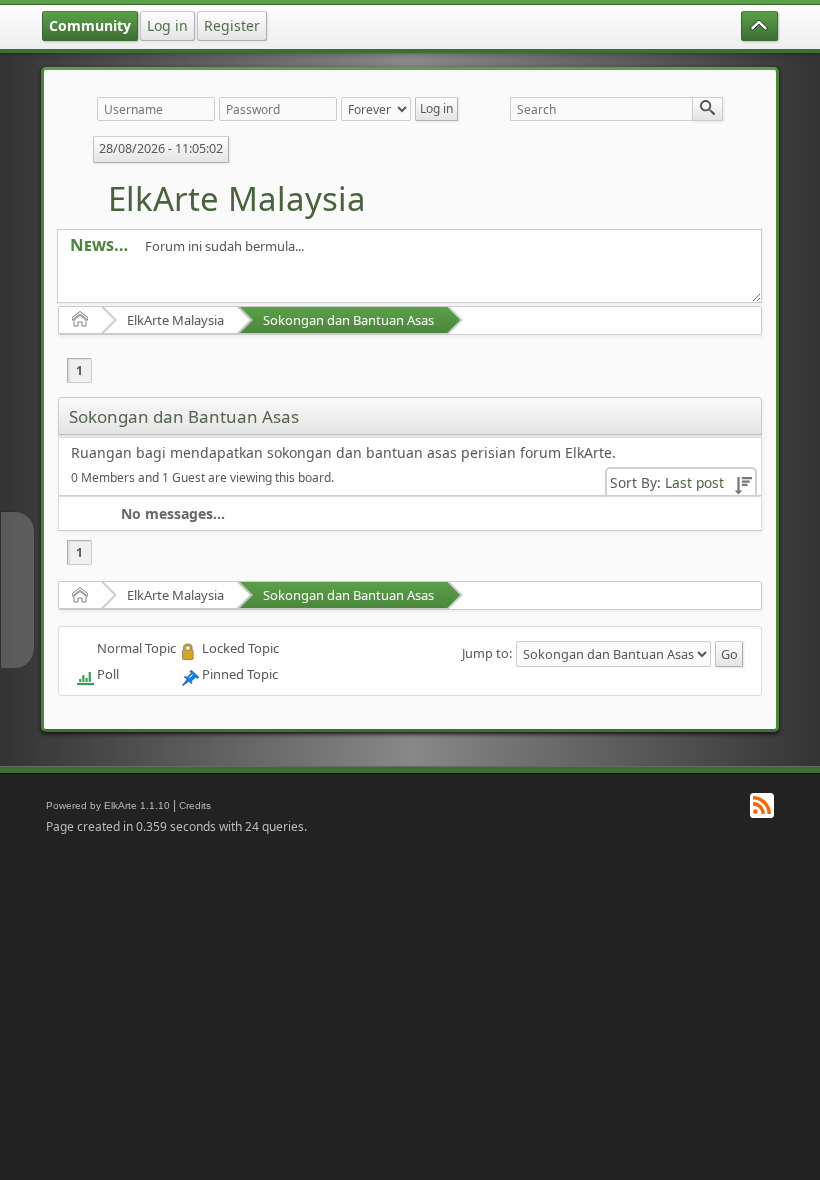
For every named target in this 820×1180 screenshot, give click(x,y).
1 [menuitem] (79, 370)
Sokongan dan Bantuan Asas (348, 320)
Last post (694, 482)
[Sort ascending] (743, 482)
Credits (195, 805)
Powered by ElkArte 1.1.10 (108, 805)
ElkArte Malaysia (237, 198)
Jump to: (487, 653)
